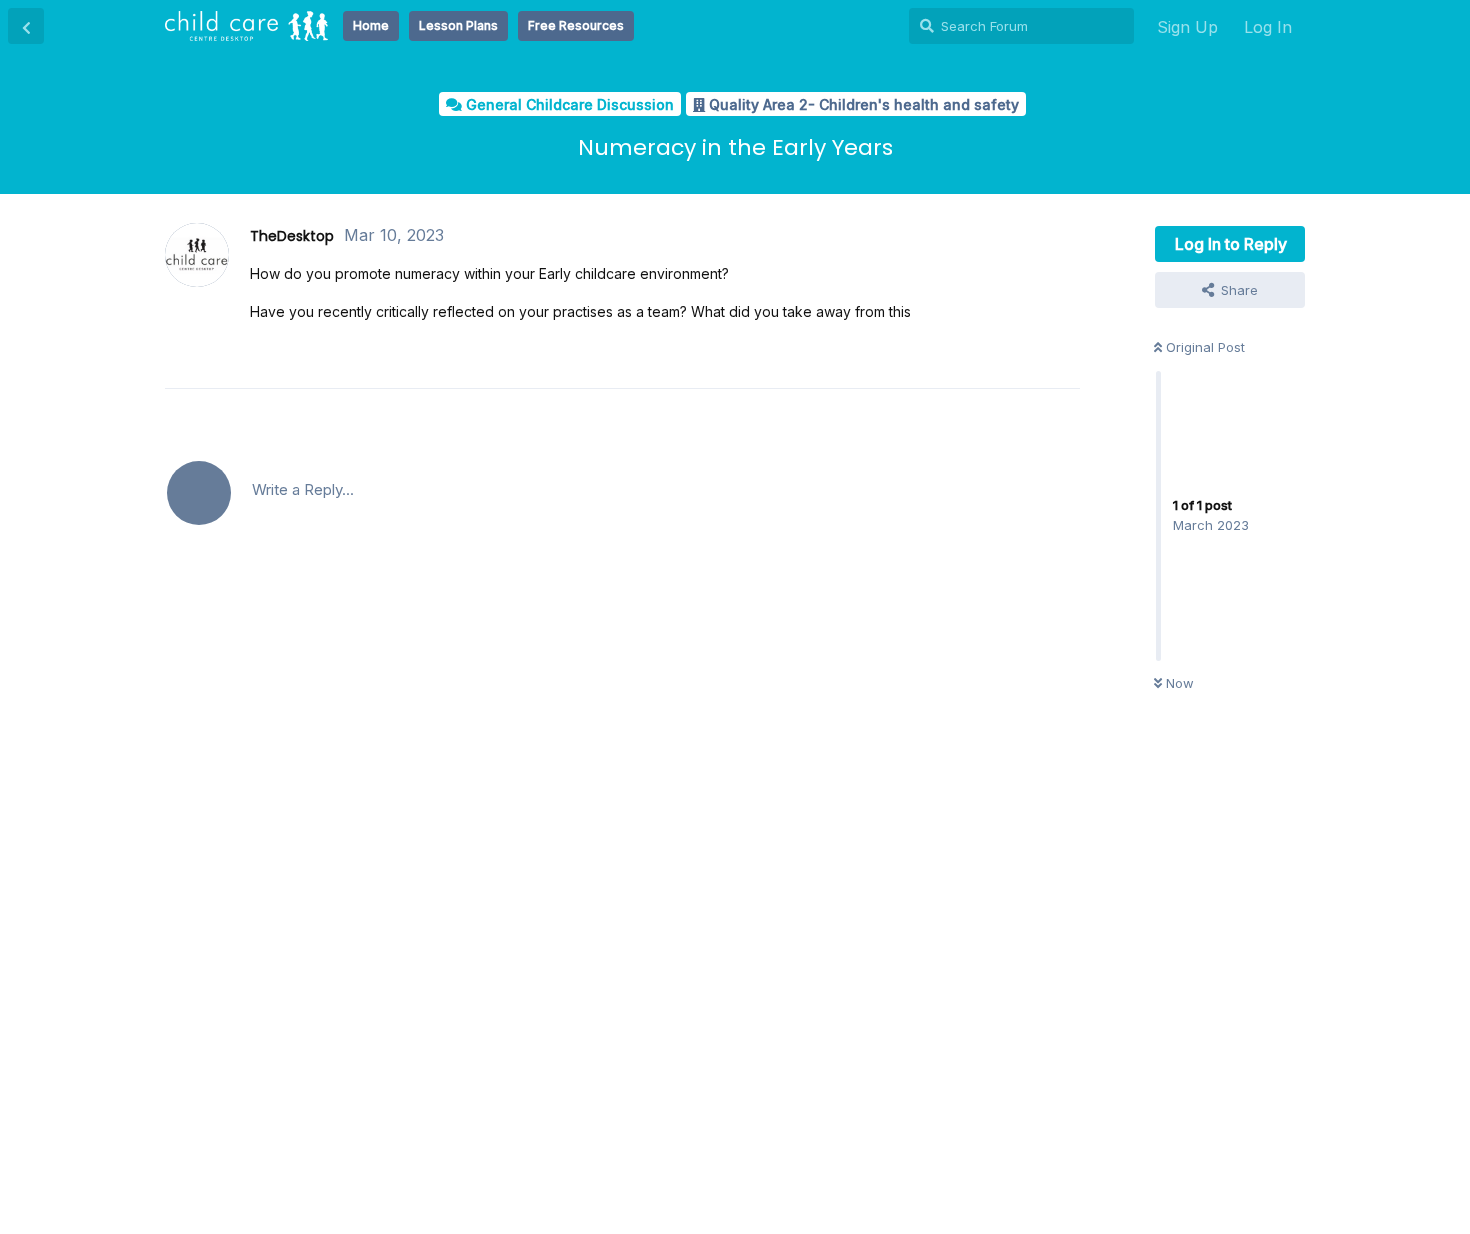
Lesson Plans (458, 25)
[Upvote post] (990, 354)
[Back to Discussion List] (26, 26)
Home (371, 25)
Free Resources (576, 25)
